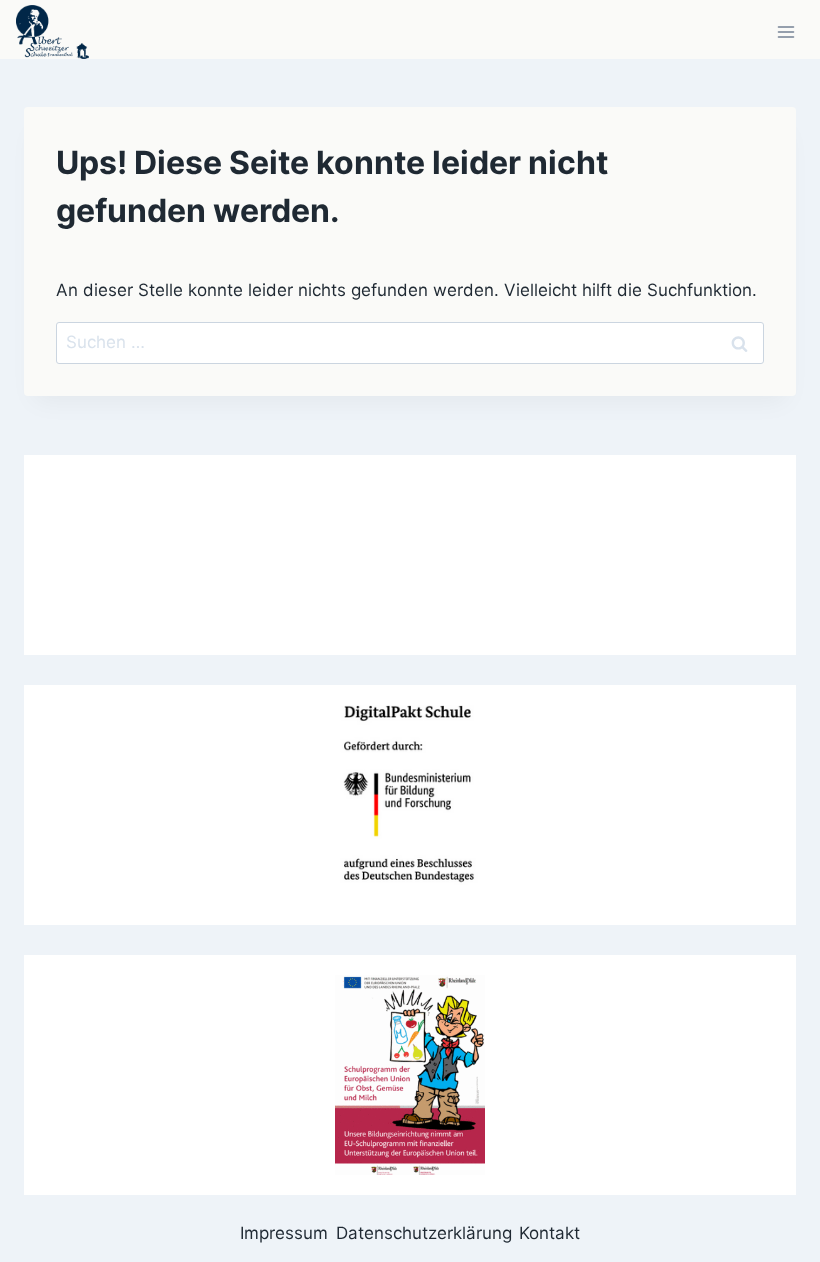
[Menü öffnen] (785, 31)
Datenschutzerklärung (424, 1233)
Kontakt (549, 1233)
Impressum (284, 1233)
